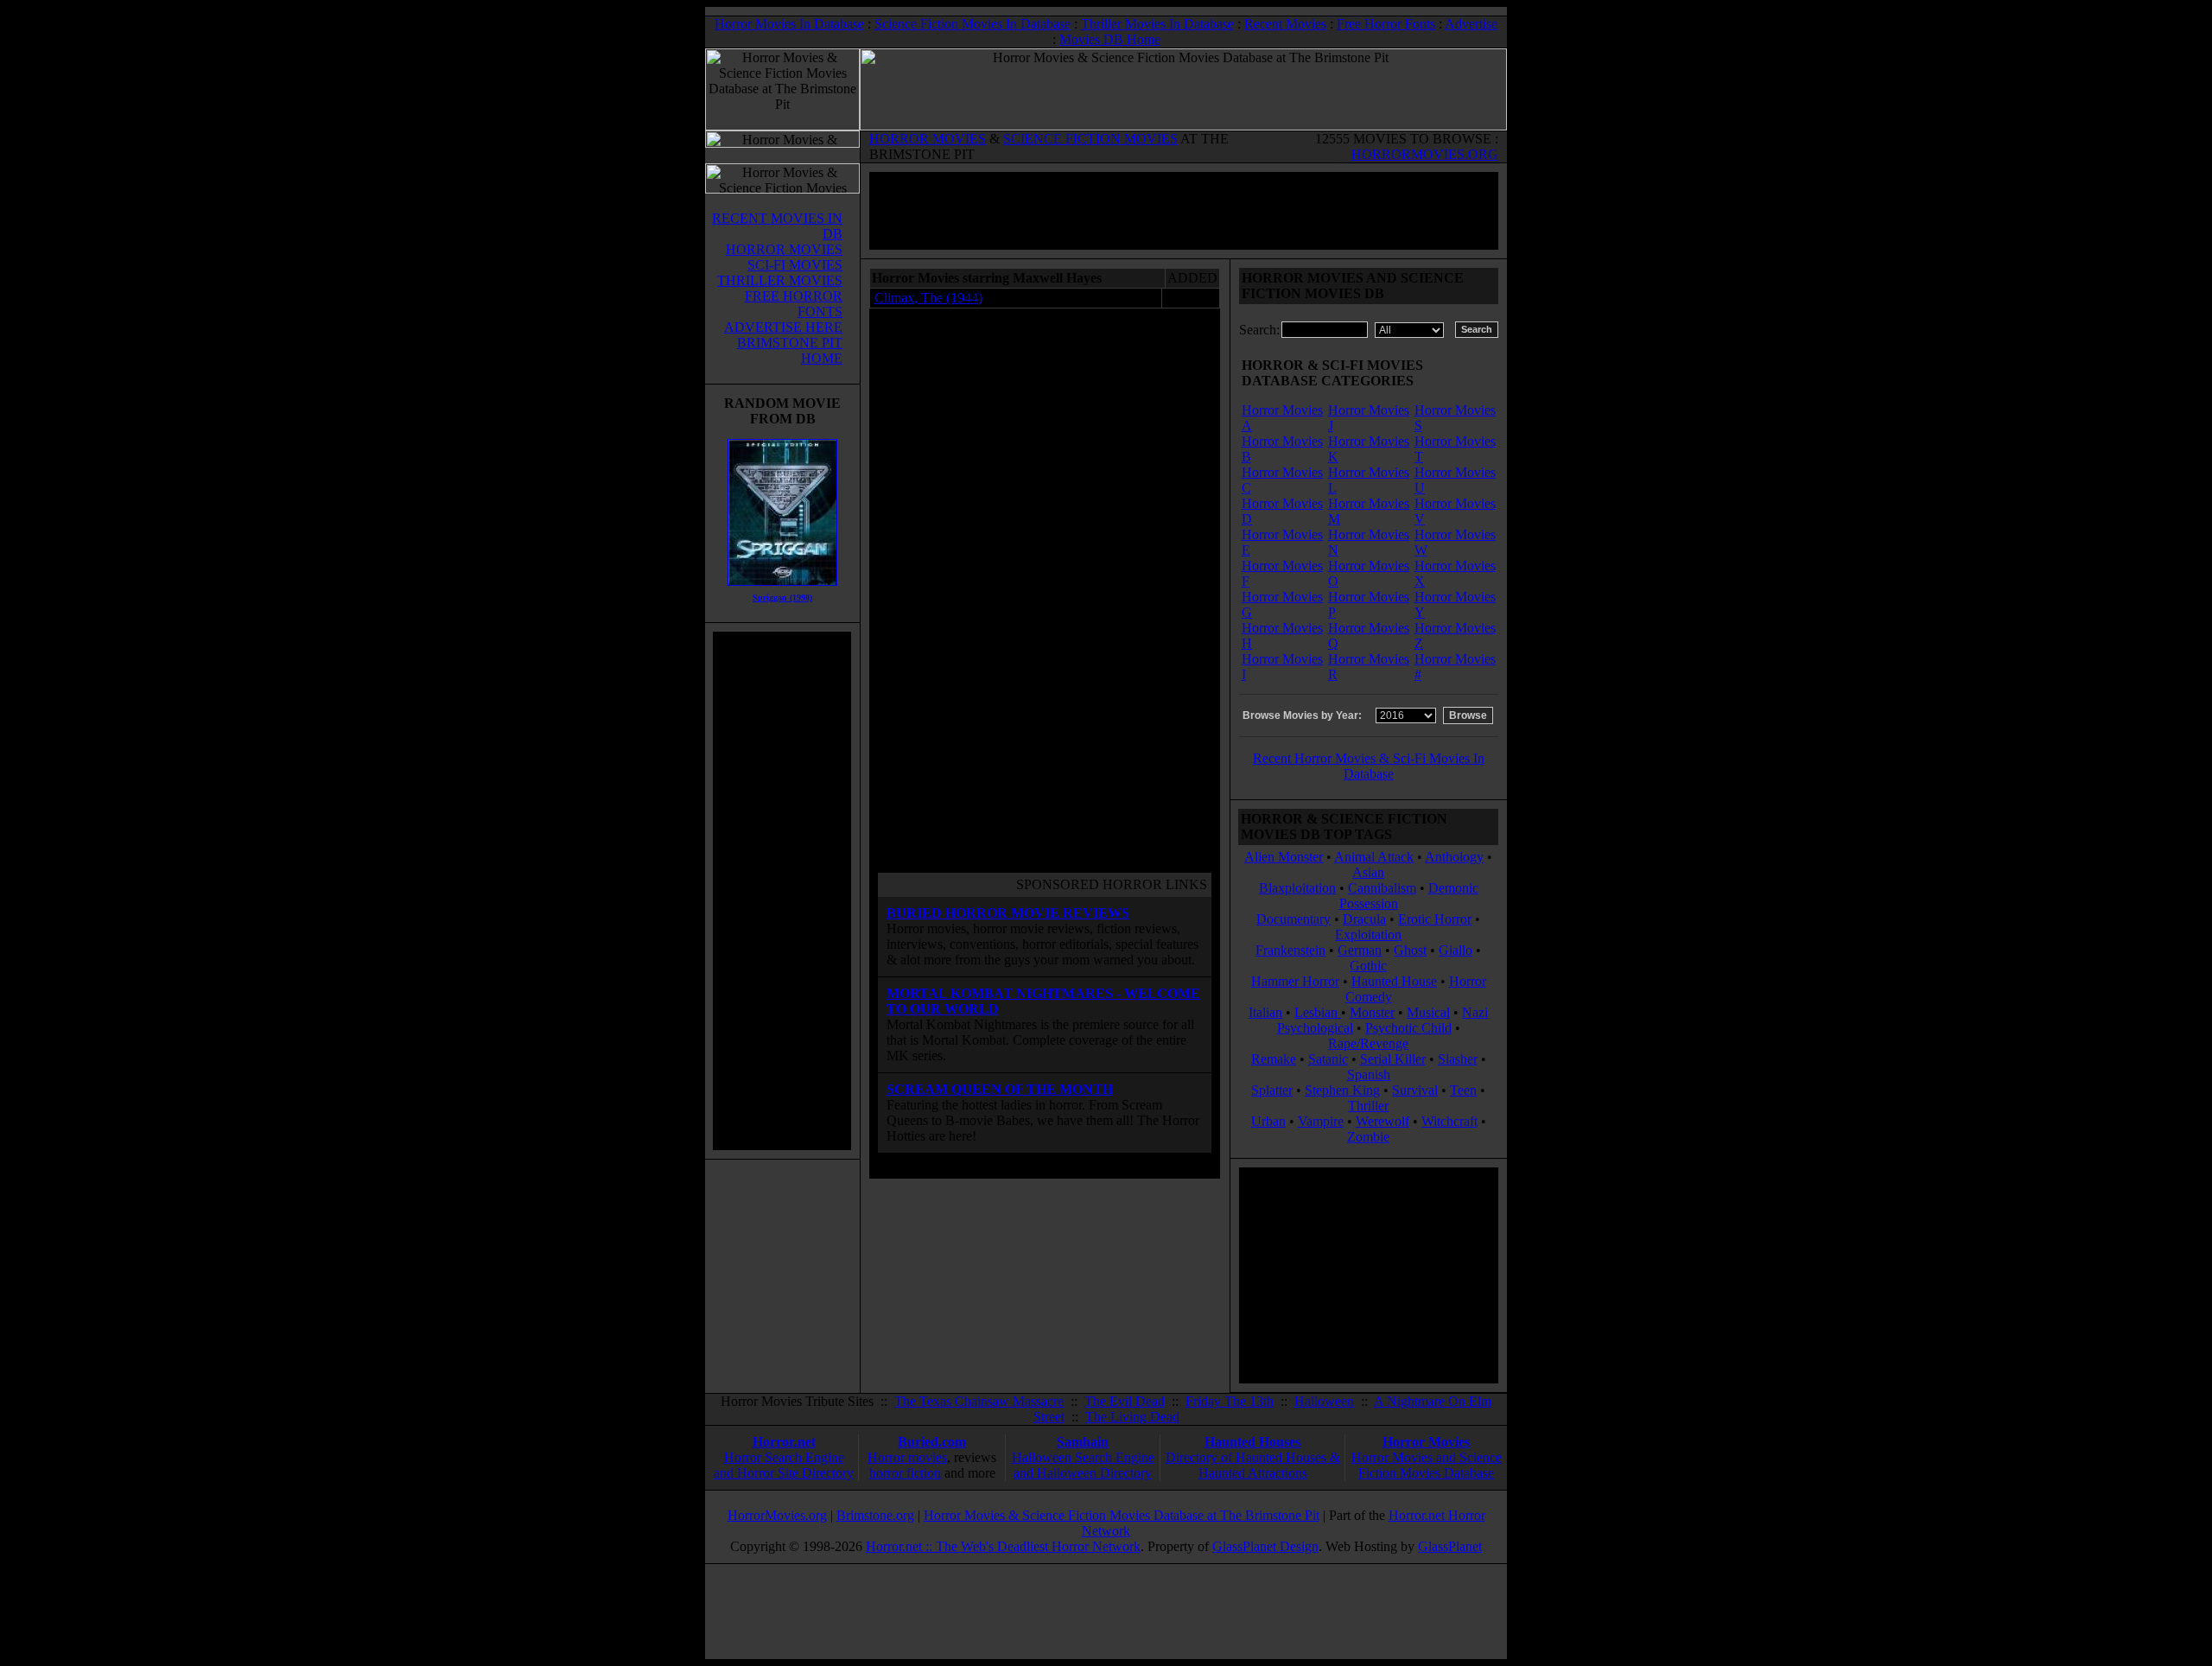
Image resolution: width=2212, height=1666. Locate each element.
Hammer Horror (1295, 981)
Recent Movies (1285, 24)
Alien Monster (1284, 857)
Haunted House (1394, 981)
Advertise (1471, 24)
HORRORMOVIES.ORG (1425, 154)
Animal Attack (1374, 857)
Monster (1372, 1012)
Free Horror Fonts (1386, 24)
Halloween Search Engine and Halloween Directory (1083, 1465)
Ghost (1410, 950)
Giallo (1456, 950)
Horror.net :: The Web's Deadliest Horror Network (1003, 1546)
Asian (1368, 872)
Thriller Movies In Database (1157, 24)
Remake (1274, 1059)
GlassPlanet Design (1265, 1546)
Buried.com (932, 1442)
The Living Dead (1132, 1417)
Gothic (1368, 966)
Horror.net (784, 1442)
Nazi (1475, 1012)
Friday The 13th (1230, 1401)
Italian (1265, 1012)
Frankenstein (1290, 950)
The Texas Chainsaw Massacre (979, 1401)
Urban (1268, 1121)
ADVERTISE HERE (783, 327)
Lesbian (1318, 1012)
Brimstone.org (875, 1515)
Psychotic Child (1408, 1028)
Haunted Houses (1252, 1442)
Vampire (1321, 1121)
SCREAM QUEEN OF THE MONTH (1000, 1089)
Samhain (1083, 1442)
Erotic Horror (1435, 919)
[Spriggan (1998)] (782, 590)
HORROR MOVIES (928, 139)
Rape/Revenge (1368, 1043)
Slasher (1458, 1059)
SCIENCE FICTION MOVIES (1090, 139)
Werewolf (1382, 1121)
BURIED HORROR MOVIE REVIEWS (1008, 913)
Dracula (1364, 919)
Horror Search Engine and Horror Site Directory (784, 1465)
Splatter (1272, 1090)
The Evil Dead (1125, 1401)
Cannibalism (1382, 888)
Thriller (1368, 1106)
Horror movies (907, 1457)
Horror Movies (1426, 1442)
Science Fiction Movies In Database (973, 24)
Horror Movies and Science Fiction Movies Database (1427, 1465)
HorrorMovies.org (777, 1515)
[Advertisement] (782, 891)
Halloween (1324, 1401)
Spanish (1369, 1075)
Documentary (1294, 919)
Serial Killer (1393, 1059)
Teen (1463, 1090)
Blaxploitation (1297, 888)
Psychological (1315, 1028)
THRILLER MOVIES (780, 280)
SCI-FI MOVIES (795, 265)
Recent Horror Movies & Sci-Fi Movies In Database (1369, 766)
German (1360, 950)
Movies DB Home (1110, 39)
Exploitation (1368, 935)
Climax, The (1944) (928, 298)
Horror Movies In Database (789, 24)
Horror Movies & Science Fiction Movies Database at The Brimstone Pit (1122, 1515)
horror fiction (905, 1473)
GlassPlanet (1450, 1546)
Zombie (1368, 1137)
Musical (1428, 1012)
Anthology (1454, 857)
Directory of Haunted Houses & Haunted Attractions (1253, 1465)
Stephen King (1342, 1090)
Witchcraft (1449, 1121)
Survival (1415, 1090)
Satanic (1328, 1059)
